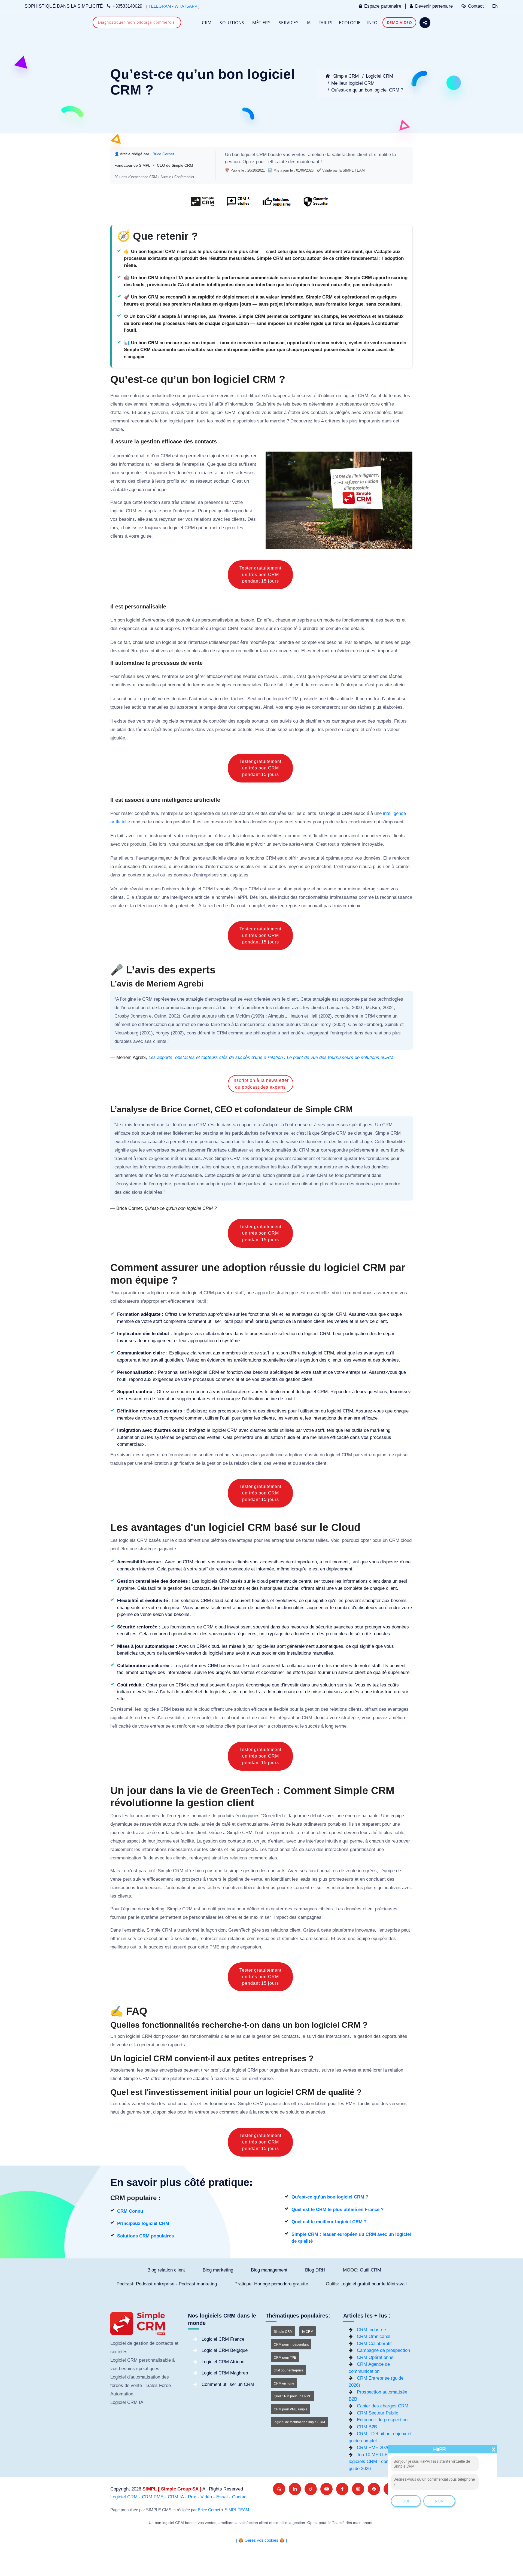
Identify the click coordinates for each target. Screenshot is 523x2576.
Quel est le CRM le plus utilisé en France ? (337, 2210)
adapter (272, 1125)
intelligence (193, 858)
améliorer (255, 1008)
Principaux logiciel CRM (143, 2223)
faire (215, 1024)
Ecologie (350, 23)
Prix (192, 2497)
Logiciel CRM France (223, 2339)
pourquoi (351, 1540)
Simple (240, 889)
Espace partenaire (383, 6)
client (362, 155)
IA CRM (308, 2332)
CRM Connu (130, 2211)
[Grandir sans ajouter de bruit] (374, 2489)
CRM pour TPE (285, 2358)
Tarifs (326, 23)
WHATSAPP (186, 6)
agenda (136, 490)
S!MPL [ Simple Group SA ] (172, 2489)
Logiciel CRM (379, 76)
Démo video (399, 22)
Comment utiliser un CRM (228, 2384)
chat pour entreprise (289, 2370)
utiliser (328, 396)
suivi (310, 1849)
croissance (351, 404)
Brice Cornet (163, 154)
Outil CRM (370, 2270)
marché (278, 421)
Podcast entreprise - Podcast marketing (176, 2284)
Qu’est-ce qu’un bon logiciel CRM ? (367, 90)
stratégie (195, 999)
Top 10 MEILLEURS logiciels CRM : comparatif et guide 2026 (378, 2462)
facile (240, 1142)
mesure (218, 822)
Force (165, 2385)
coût (263, 1718)
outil (243, 906)
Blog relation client (166, 2270)
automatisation (206, 699)
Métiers (261, 23)
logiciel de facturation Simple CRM (299, 2422)
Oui (406, 2501)
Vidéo (206, 2497)
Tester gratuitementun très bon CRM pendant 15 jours (260, 575)
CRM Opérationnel (376, 2357)
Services (289, 23)
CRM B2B (367, 2427)
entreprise (140, 396)
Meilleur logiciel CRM (353, 83)
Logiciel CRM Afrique (223, 2362)
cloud (181, 1540)
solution (124, 699)
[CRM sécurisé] (315, 204)
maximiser (260, 1917)
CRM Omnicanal (374, 2336)
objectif (296, 685)
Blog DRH (315, 2270)
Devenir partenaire (434, 6)
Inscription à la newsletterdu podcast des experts (261, 1084)
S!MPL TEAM (237, 2510)
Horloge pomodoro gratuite (281, 2284)
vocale (117, 906)
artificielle (216, 858)
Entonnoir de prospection (382, 2420)
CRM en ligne (284, 2383)
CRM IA (176, 2497)
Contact (476, 6)
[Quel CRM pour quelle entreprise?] (203, 204)
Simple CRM (345, 76)
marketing (154, 1909)
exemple (362, 642)
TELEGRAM (160, 6)
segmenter (131, 473)
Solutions (232, 23)
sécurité (316, 858)
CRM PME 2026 (373, 2448)
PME (214, 1947)
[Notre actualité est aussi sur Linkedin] (295, 2489)
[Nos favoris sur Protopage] (311, 2489)
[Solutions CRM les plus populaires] (276, 204)
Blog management (269, 2270)
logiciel (248, 155)
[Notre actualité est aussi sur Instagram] (358, 2489)
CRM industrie (371, 2330)
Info (372, 23)
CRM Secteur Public (378, 2413)
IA (309, 23)
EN (495, 6)
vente (356, 676)
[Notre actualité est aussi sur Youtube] (326, 2489)
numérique (156, 490)
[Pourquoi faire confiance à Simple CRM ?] (238, 204)
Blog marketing (218, 2270)
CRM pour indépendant (291, 2344)
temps (395, 396)
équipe (380, 1455)
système (150, 1917)
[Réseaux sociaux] (425, 23)
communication (179, 1008)
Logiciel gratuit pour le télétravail (374, 2284)
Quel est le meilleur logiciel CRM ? (329, 2222)
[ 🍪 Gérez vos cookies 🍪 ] (261, 2540)
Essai (222, 2497)
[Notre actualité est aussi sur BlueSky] (279, 2489)
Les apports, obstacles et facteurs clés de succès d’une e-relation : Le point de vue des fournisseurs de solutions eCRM (271, 1057)
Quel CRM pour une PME (293, 2396)
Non (439, 2501)
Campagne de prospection (383, 2350)
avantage (148, 858)
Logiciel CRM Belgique (225, 2350)
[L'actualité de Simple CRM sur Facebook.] (342, 2489)
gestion (232, 162)
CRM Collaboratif (374, 2344)
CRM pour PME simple (291, 2409)
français (222, 889)
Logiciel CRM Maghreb (225, 2373)
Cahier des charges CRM (383, 2406)
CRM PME (153, 2497)
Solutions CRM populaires (145, 2236)
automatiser (396, 699)
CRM (207, 23)
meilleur (250, 651)
